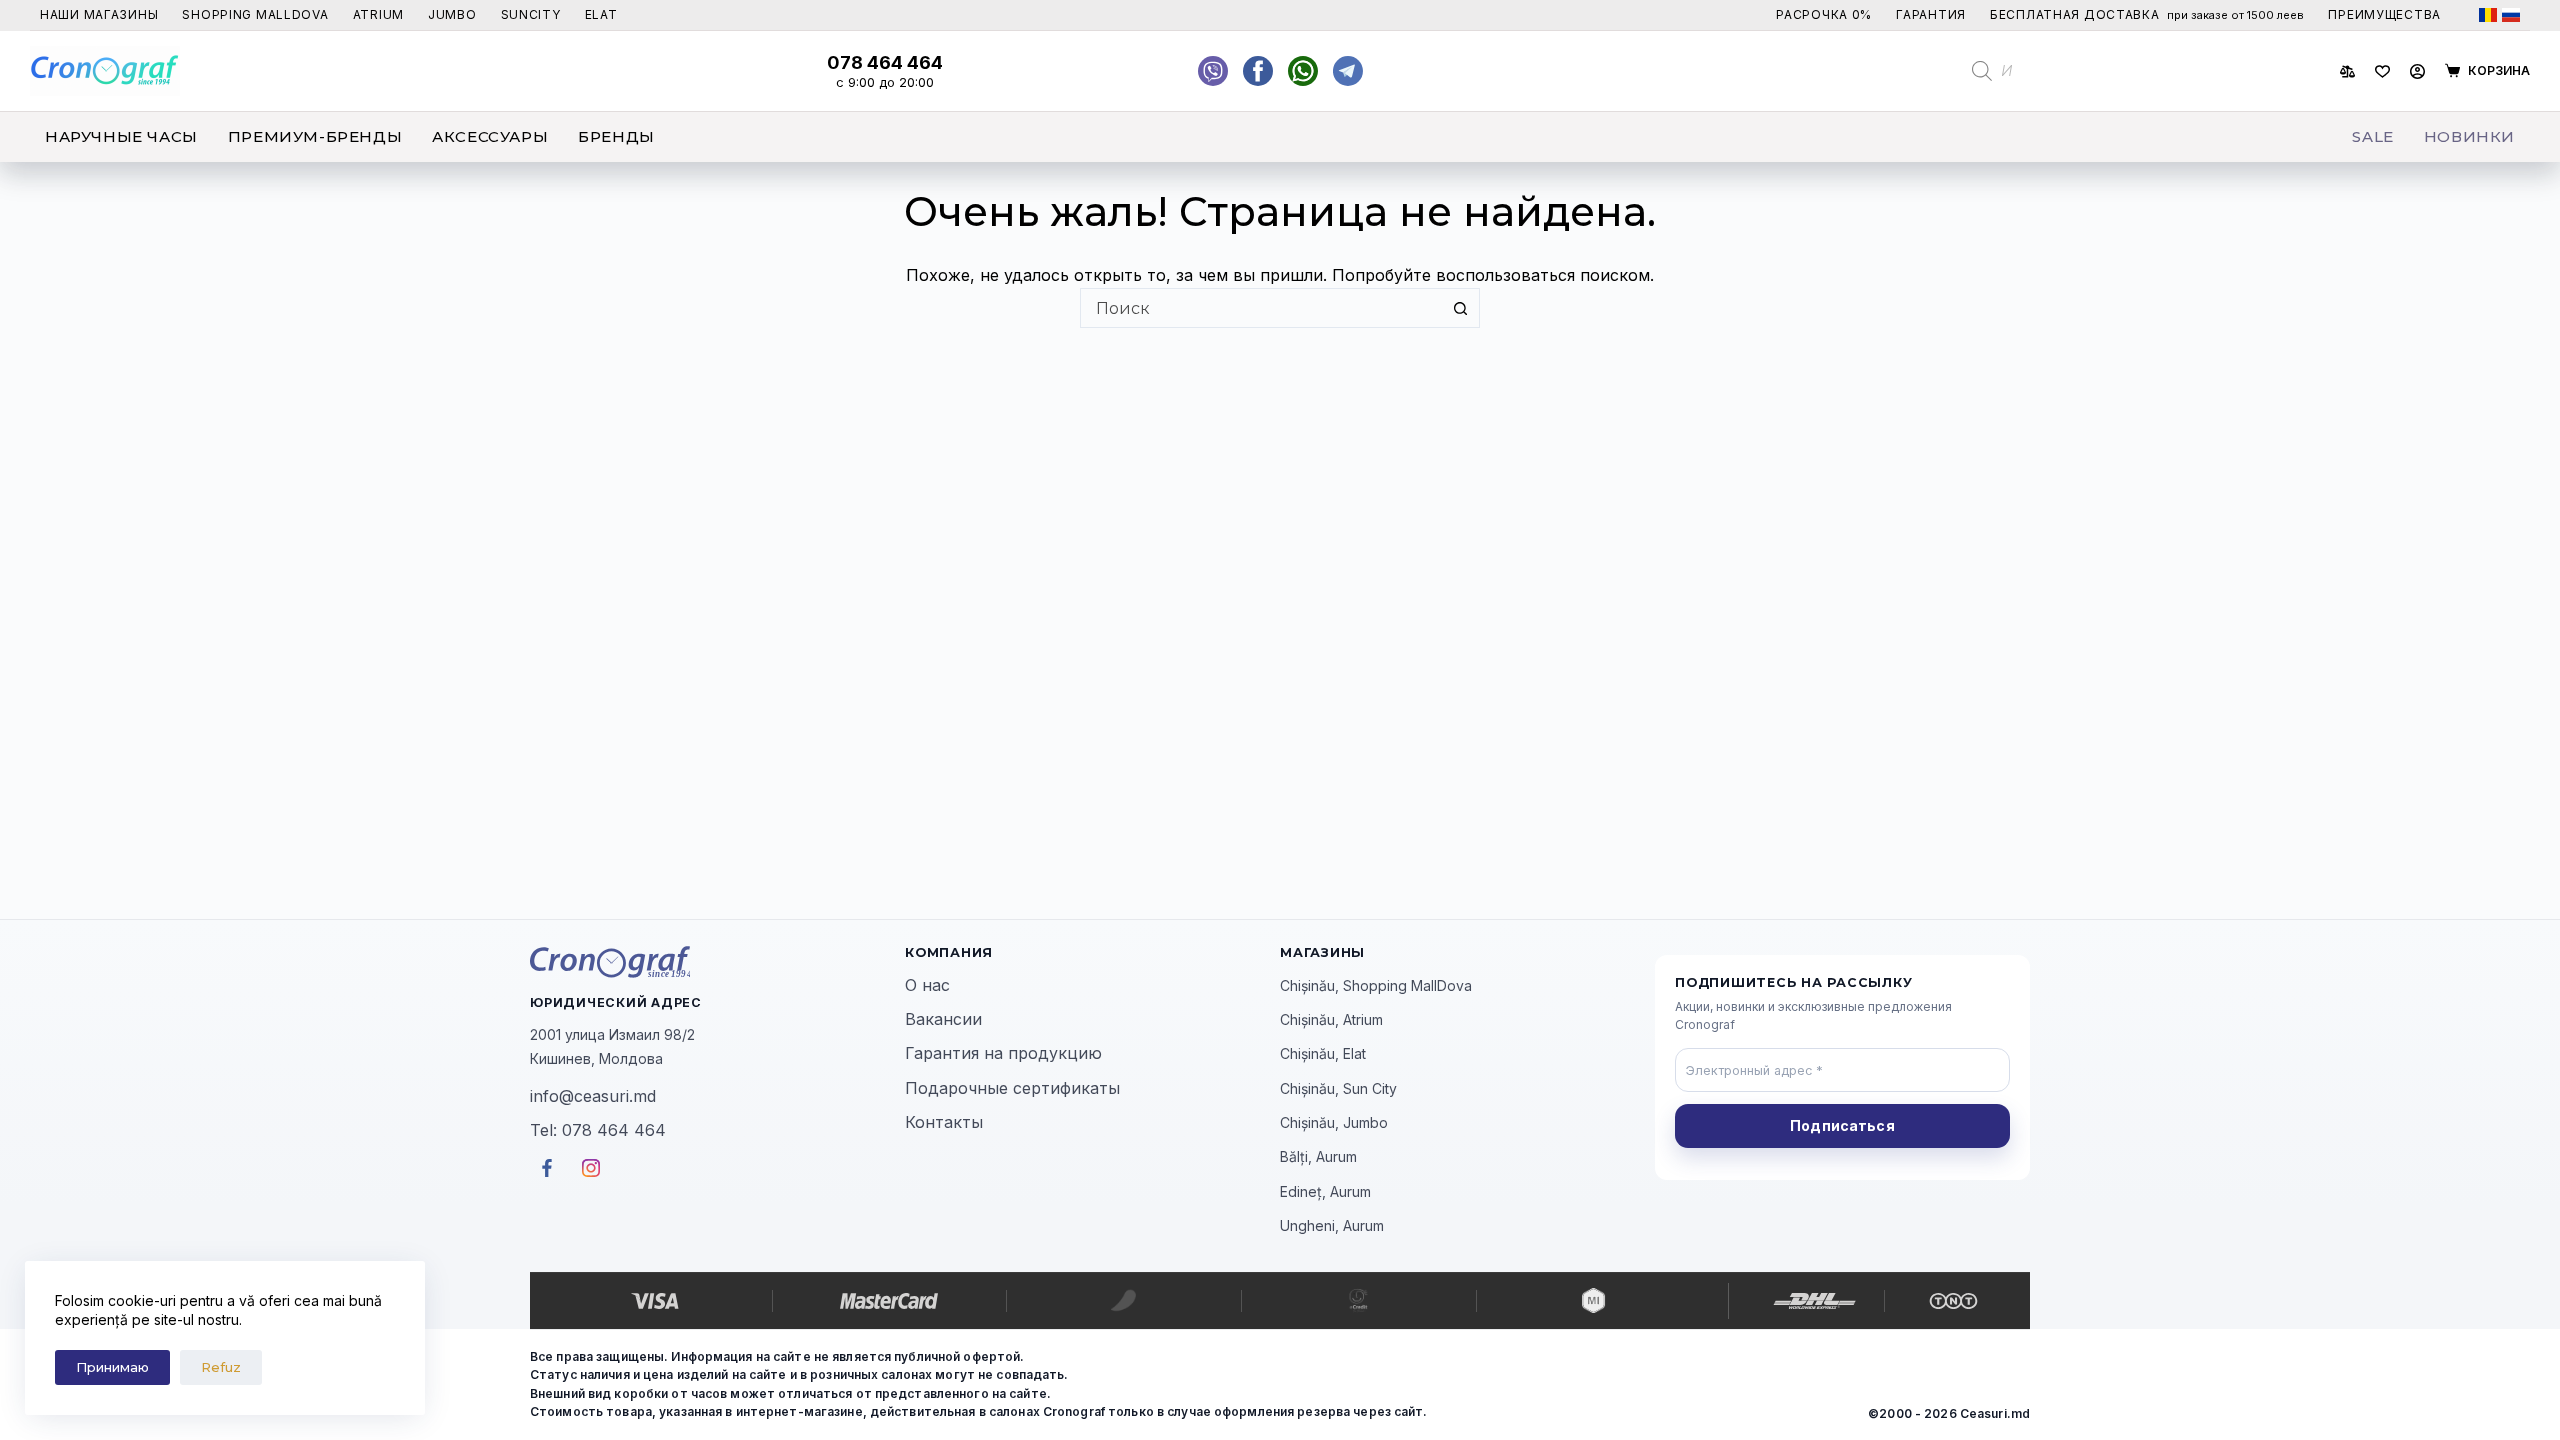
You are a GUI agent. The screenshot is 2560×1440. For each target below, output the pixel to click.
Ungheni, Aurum (1332, 1225)
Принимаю (112, 1367)
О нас (927, 985)
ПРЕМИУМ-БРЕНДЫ (315, 136)
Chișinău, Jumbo (1334, 1122)
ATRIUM (378, 14)
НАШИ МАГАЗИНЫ (99, 14)
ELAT (601, 14)
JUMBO (452, 14)
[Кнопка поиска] (1460, 308)
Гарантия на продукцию (1003, 1053)
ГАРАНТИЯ (1931, 14)
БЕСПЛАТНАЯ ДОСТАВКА (2147, 14)
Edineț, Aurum (1325, 1191)
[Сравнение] (2347, 71)
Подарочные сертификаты (1012, 1088)
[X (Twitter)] (1213, 71)
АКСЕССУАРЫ (490, 136)
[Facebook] (1303, 71)
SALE (2372, 136)
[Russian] (2511, 15)
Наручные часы (121, 136)
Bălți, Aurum (1318, 1156)
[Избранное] (2382, 71)
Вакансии (943, 1019)
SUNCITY (531, 14)
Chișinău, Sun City (1338, 1088)
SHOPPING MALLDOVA (255, 14)
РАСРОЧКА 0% (1824, 14)
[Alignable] (1258, 71)
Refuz (221, 1367)
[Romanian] (2488, 15)
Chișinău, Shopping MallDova (1376, 985)
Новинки (2469, 136)
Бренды (616, 136)
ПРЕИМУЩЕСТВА (2384, 14)
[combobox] (1261, 308)
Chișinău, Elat (1323, 1053)
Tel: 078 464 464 (598, 1130)
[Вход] (2417, 71)
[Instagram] (1348, 71)
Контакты (944, 1122)
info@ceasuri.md (593, 1096)
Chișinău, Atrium (1331, 1019)
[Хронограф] (717, 962)
